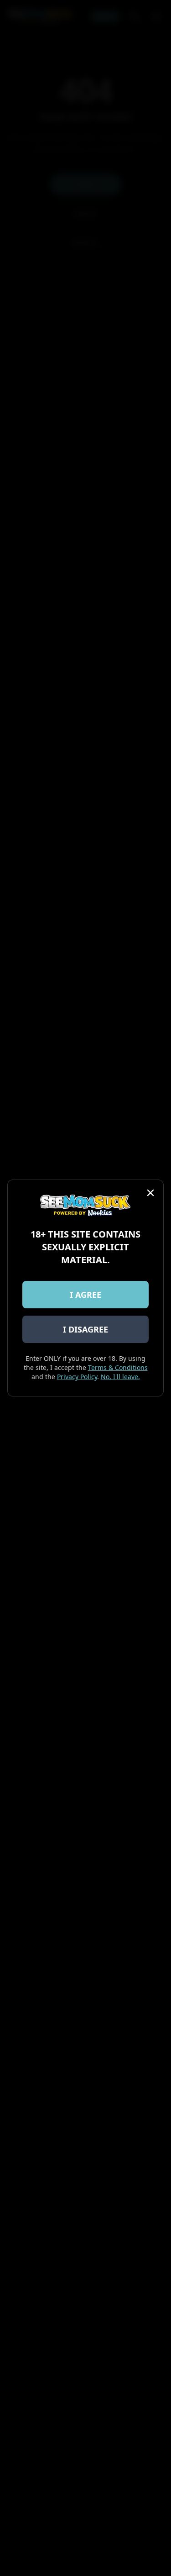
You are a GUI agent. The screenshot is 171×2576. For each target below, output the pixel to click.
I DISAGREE (85, 1329)
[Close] (150, 1193)
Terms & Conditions (118, 1367)
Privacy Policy (77, 1377)
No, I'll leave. (120, 1377)
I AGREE (85, 1295)
